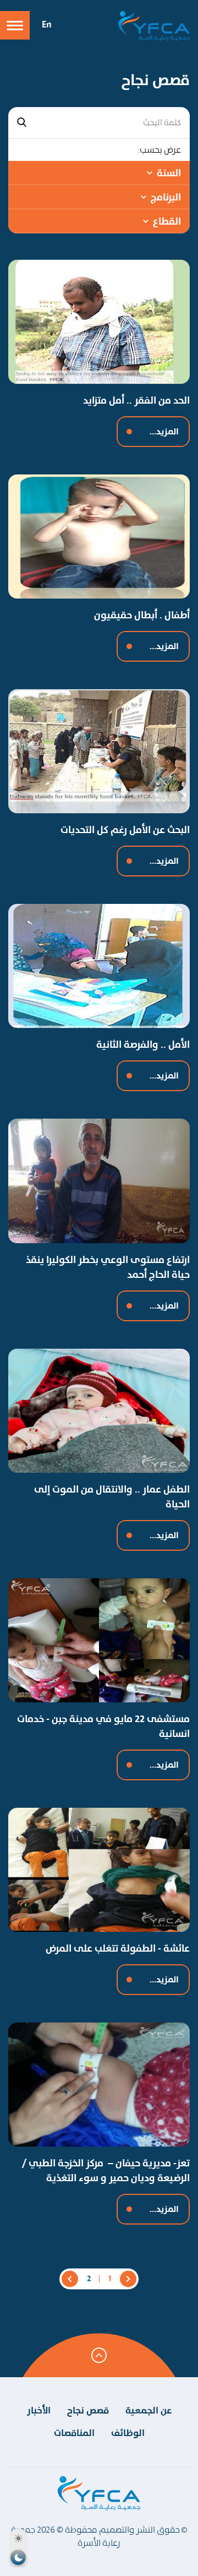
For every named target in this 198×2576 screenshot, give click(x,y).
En (47, 24)
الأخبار (39, 2410)
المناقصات (74, 2433)
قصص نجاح (88, 2410)
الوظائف (128, 2433)
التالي (70, 2279)
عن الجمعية (148, 2410)
